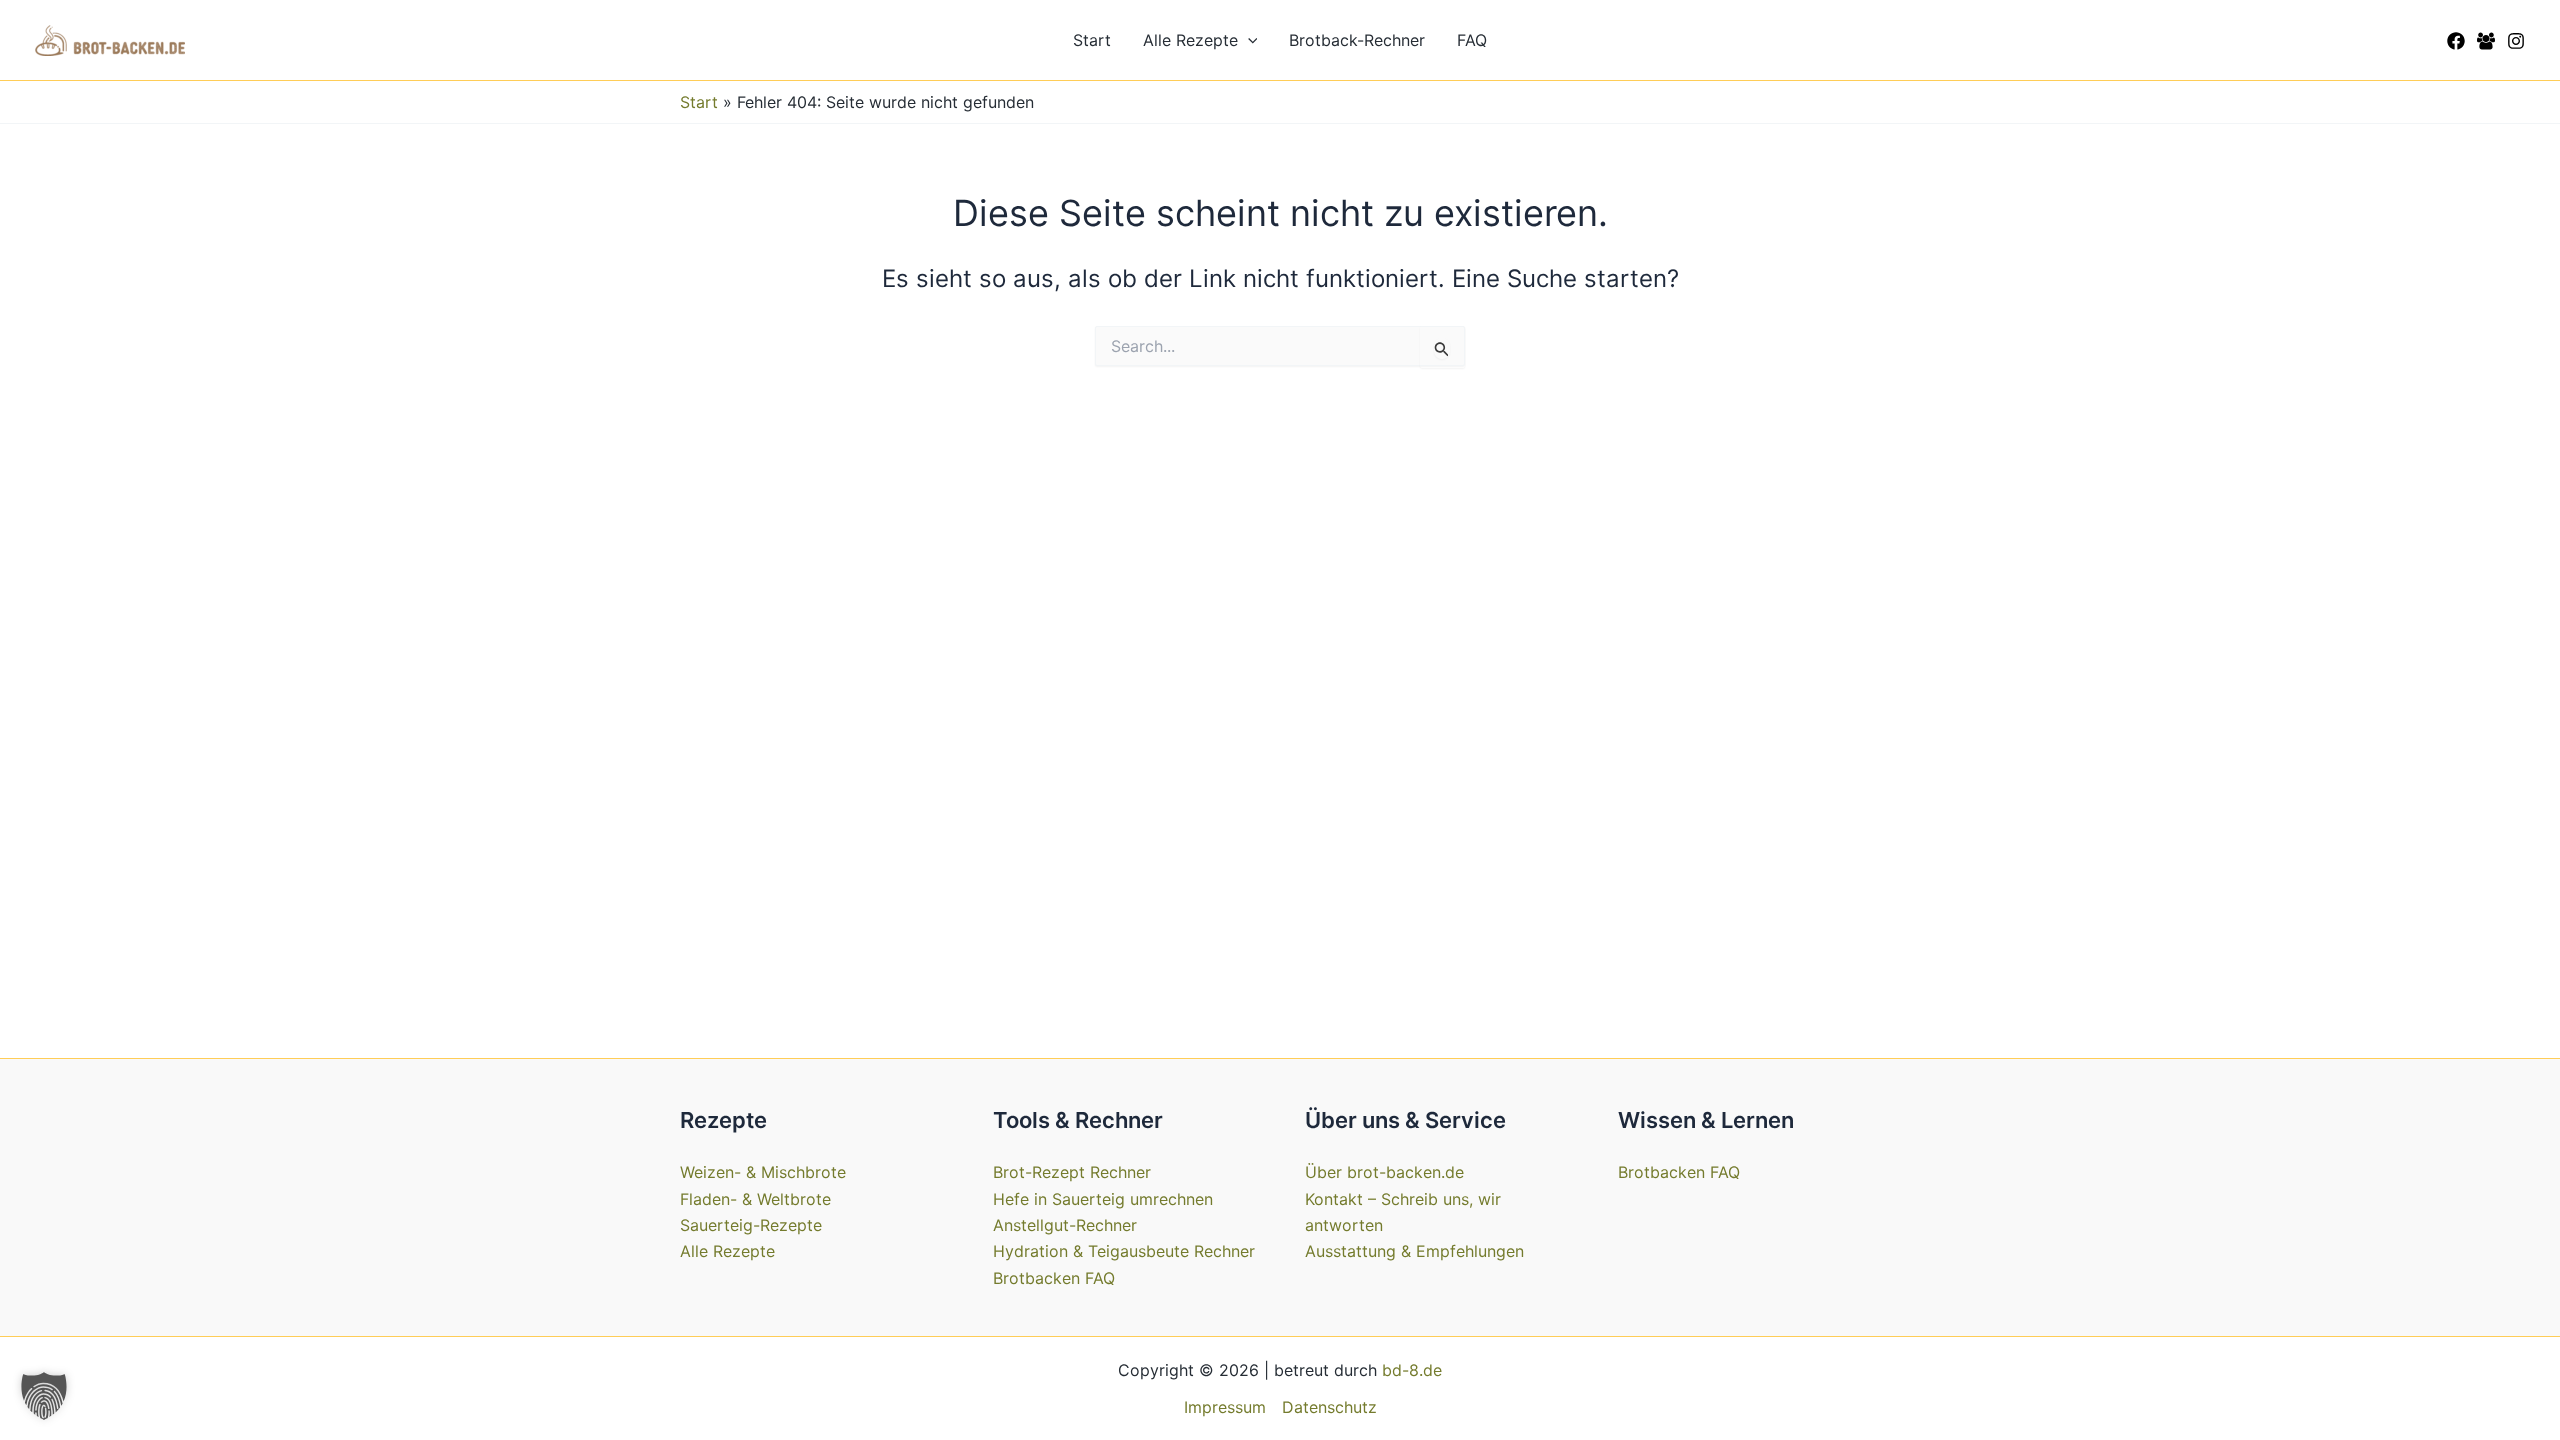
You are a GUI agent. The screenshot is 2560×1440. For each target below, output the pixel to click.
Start (1092, 40)
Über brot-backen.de (1384, 1172)
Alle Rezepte (1190, 40)
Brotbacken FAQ (1054, 1278)
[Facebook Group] (2486, 41)
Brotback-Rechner (1357, 40)
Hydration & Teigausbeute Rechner (1124, 1251)
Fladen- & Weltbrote (755, 1199)
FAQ (1472, 40)
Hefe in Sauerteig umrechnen (1103, 1199)
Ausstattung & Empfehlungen (1414, 1251)
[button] (1248, 40)
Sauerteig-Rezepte (751, 1225)
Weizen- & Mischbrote (763, 1172)
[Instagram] (2516, 41)
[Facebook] (2456, 41)
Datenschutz (1329, 1407)
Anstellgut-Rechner (1065, 1225)
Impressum (1225, 1407)
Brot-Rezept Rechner (1072, 1172)
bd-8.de (1412, 1370)
